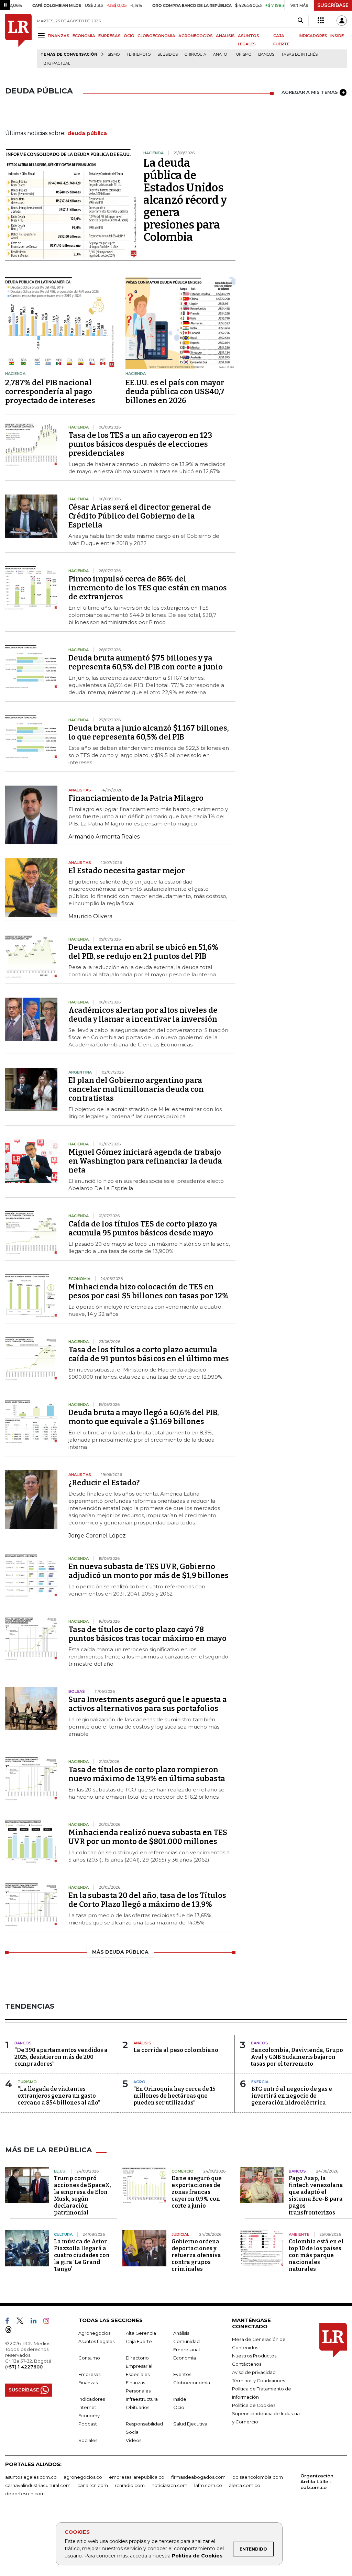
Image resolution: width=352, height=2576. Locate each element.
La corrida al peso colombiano (176, 2050)
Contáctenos (247, 2364)
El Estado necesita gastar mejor (127, 871)
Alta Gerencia (141, 2333)
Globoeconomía (192, 2383)
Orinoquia (195, 54)
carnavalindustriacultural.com (38, 2485)
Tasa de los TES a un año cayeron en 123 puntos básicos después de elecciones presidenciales (140, 444)
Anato (220, 54)
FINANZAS (59, 36)
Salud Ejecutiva (190, 2424)
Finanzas (88, 2383)
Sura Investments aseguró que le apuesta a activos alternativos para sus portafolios (148, 1704)
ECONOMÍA (84, 36)
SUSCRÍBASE (333, 5)
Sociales (88, 2440)
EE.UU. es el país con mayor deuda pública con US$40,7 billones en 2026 (175, 392)
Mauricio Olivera (90, 916)
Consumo (89, 2358)
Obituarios (137, 2407)
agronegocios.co (83, 2477)
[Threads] (11, 2331)
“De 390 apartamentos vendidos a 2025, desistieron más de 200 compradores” (61, 2057)
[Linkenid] (36, 2322)
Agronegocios (94, 2333)
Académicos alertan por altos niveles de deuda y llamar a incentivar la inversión (143, 1015)
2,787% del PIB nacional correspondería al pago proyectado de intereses (50, 392)
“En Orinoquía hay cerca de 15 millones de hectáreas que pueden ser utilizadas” (174, 2096)
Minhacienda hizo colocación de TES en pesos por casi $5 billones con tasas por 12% (148, 1291)
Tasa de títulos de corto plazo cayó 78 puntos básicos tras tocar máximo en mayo (147, 1634)
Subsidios (168, 54)
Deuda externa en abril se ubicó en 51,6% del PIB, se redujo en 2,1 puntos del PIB (143, 952)
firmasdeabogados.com (198, 2477)
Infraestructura (142, 2399)
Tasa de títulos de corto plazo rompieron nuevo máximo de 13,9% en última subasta (147, 1774)
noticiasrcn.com (169, 2485)
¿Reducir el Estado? (104, 1483)
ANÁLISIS (225, 36)
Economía (185, 2358)
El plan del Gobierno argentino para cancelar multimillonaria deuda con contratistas (136, 1089)
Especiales (138, 2374)
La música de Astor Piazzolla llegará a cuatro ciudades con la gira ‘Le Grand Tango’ (82, 2255)
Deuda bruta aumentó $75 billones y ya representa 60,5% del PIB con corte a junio (146, 662)
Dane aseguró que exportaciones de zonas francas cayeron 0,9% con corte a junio (197, 2192)
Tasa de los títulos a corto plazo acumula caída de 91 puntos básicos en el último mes (149, 1354)
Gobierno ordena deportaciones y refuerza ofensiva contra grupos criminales (196, 2255)
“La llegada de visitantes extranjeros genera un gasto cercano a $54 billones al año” (59, 2096)
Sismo (114, 54)
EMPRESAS (109, 36)
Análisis (181, 2333)
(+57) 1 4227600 (24, 2367)
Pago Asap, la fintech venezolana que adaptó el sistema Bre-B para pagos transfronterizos (316, 2195)
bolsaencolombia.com (258, 2477)
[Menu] (42, 35)
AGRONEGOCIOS (196, 36)
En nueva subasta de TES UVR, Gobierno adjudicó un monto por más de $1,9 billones (148, 1571)
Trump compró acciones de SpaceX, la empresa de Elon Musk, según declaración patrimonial (82, 2195)
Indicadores (92, 2399)
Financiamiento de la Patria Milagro (136, 798)
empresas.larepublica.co (137, 2477)
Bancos (266, 54)
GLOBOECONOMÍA (156, 36)
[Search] (300, 21)
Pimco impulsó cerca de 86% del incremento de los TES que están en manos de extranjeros (148, 588)
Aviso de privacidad (254, 2372)
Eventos (182, 2374)
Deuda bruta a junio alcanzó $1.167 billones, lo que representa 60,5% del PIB (149, 732)
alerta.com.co (245, 2485)
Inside (180, 2399)
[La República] (18, 41)
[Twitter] (23, 2322)
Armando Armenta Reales (104, 837)
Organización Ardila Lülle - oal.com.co (317, 2481)
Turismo (243, 54)
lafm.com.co (208, 2485)
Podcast (88, 2424)
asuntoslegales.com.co (31, 2477)
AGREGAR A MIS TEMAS (310, 92)
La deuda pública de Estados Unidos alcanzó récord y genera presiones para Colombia (185, 200)
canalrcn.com (93, 2485)
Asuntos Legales (96, 2341)
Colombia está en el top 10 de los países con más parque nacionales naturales (316, 2255)
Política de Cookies (197, 2556)
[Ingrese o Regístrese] (342, 21)
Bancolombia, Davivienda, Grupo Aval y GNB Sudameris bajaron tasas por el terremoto (297, 2057)
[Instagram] (49, 2322)
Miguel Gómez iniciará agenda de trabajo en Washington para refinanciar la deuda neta (145, 1161)
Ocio (179, 2407)
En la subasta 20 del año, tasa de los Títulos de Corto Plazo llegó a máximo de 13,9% (147, 1900)
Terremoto (139, 54)
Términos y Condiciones (258, 2380)
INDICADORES (313, 36)
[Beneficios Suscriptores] (321, 21)
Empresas (89, 2374)
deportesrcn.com (25, 2494)
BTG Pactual (57, 63)
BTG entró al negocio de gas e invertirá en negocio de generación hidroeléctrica (292, 2096)
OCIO (129, 36)
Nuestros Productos (254, 2356)
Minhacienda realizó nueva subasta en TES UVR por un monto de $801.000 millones (148, 1837)
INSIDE (337, 36)
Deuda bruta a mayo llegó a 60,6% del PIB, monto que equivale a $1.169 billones (144, 1417)
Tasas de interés (299, 54)
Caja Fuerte (139, 2341)
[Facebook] (10, 2322)
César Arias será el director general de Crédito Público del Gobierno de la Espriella (140, 516)
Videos (134, 2440)
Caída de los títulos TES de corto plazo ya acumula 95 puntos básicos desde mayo (143, 1228)
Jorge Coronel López (97, 1536)
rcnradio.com (130, 2485)
